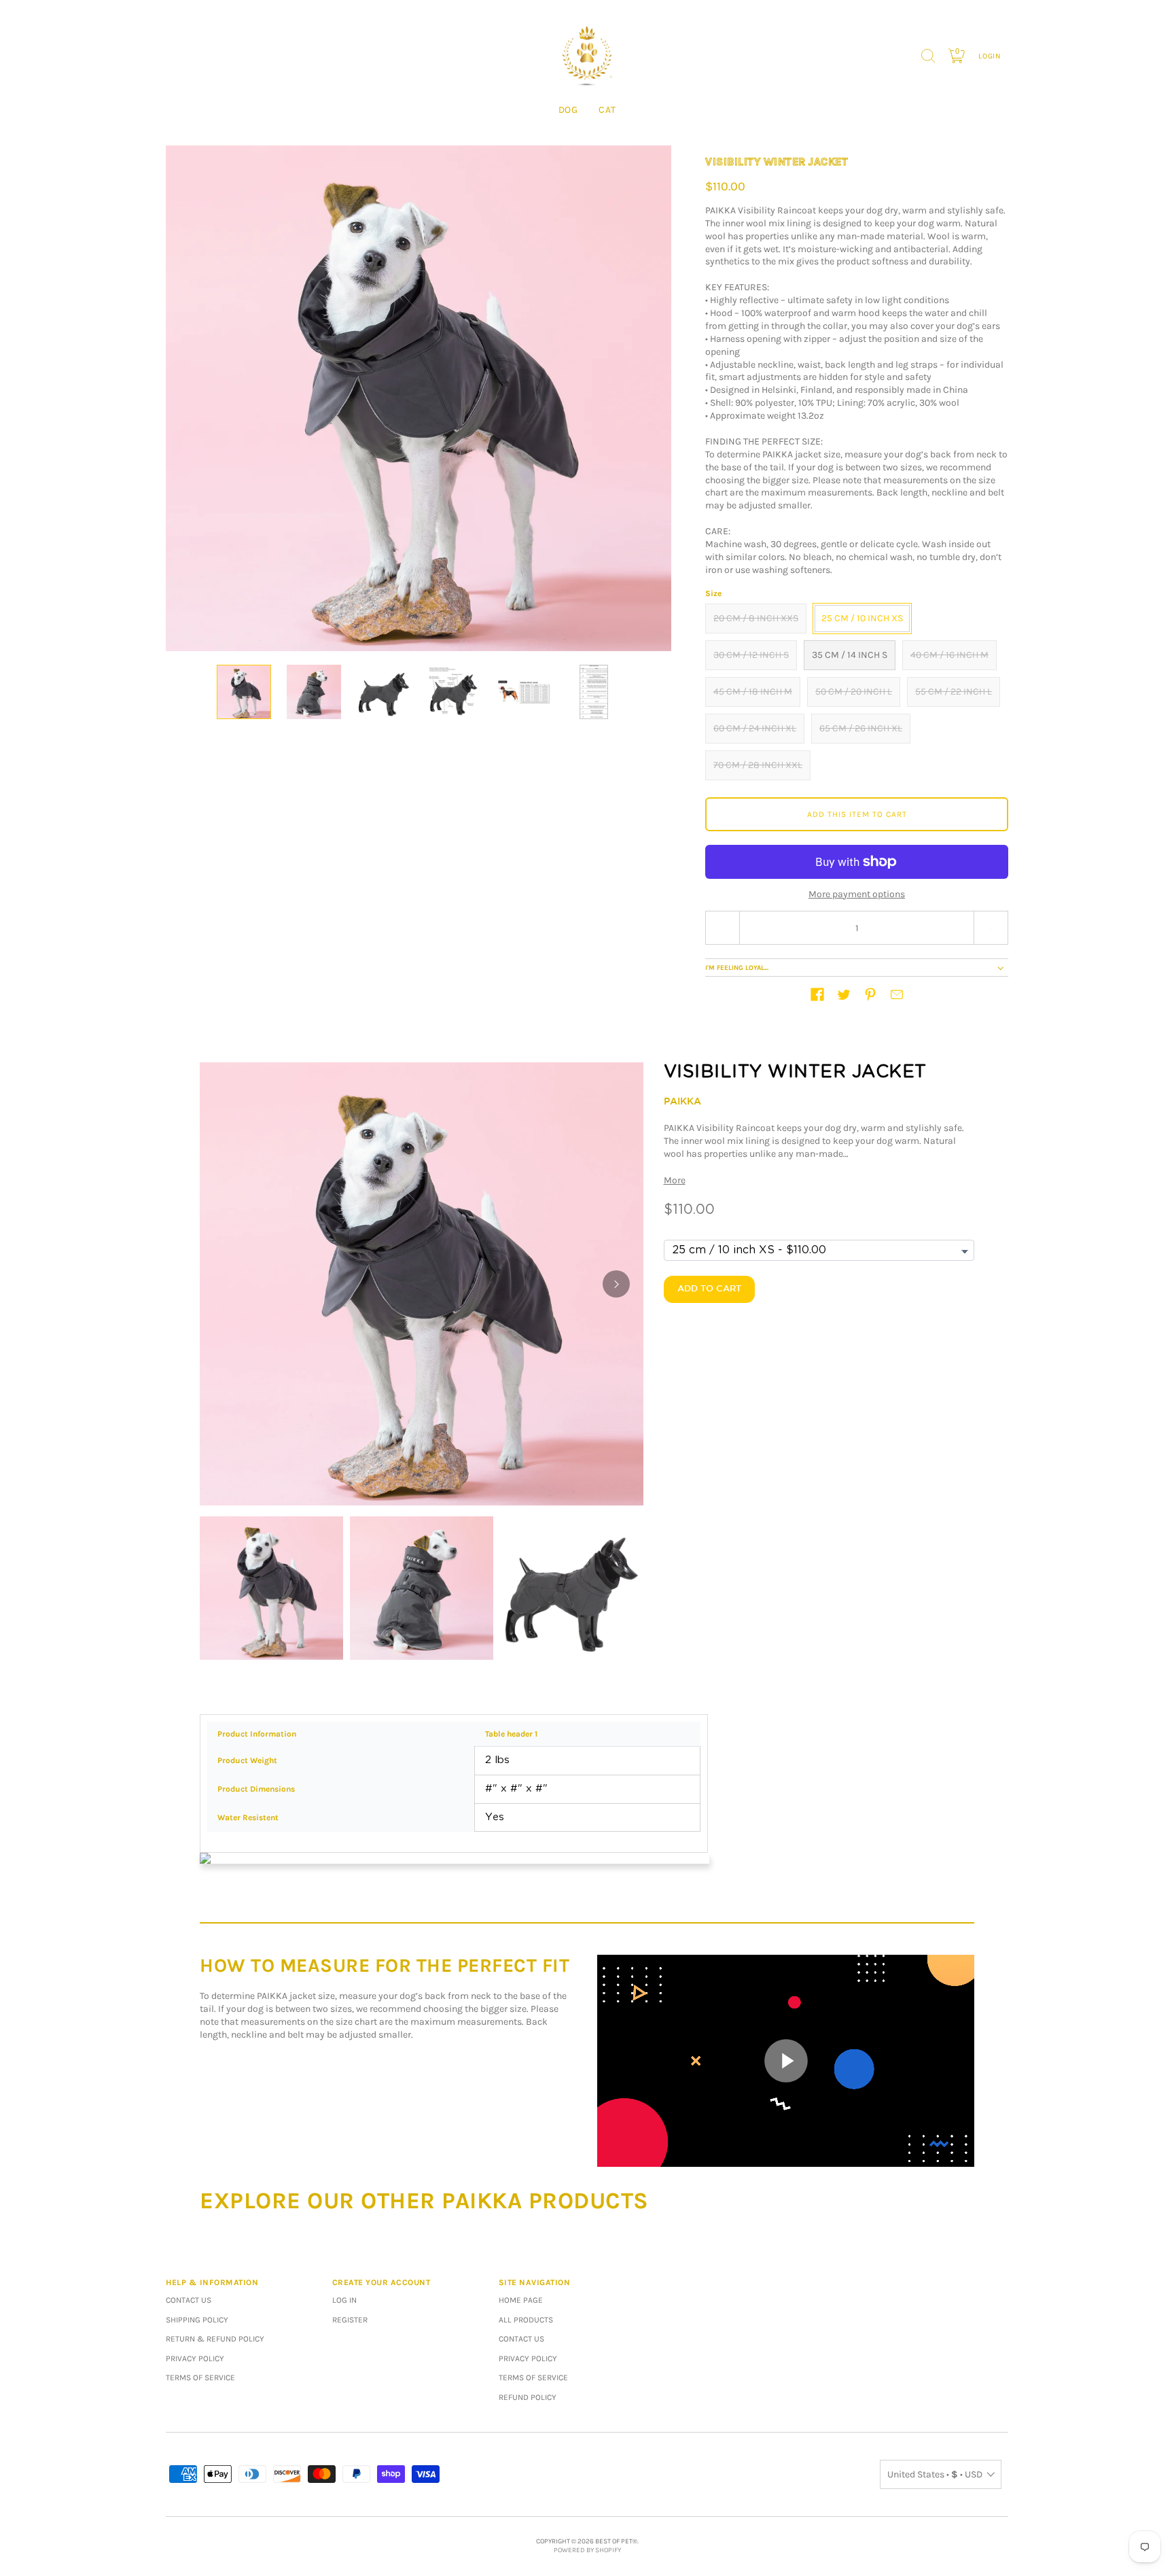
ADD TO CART (709, 1289)
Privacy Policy (195, 2359)
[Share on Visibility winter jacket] (817, 994)
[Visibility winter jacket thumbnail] (244, 692)
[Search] (928, 56)
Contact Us (189, 2300)
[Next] (616, 1284)
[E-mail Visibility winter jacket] (897, 994)
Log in (344, 2300)
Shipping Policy (197, 2320)
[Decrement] (722, 928)
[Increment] (991, 928)
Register (350, 2320)
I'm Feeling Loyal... (737, 968)
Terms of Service (200, 2378)
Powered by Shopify (587, 2550)
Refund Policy (528, 2397)
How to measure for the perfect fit (385, 1966)
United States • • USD (935, 2474)
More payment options (857, 894)
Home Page (521, 2300)
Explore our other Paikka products (424, 2201)
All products (526, 2320)
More (675, 1180)
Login (990, 56)
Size (713, 593)
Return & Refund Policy (215, 2339)
